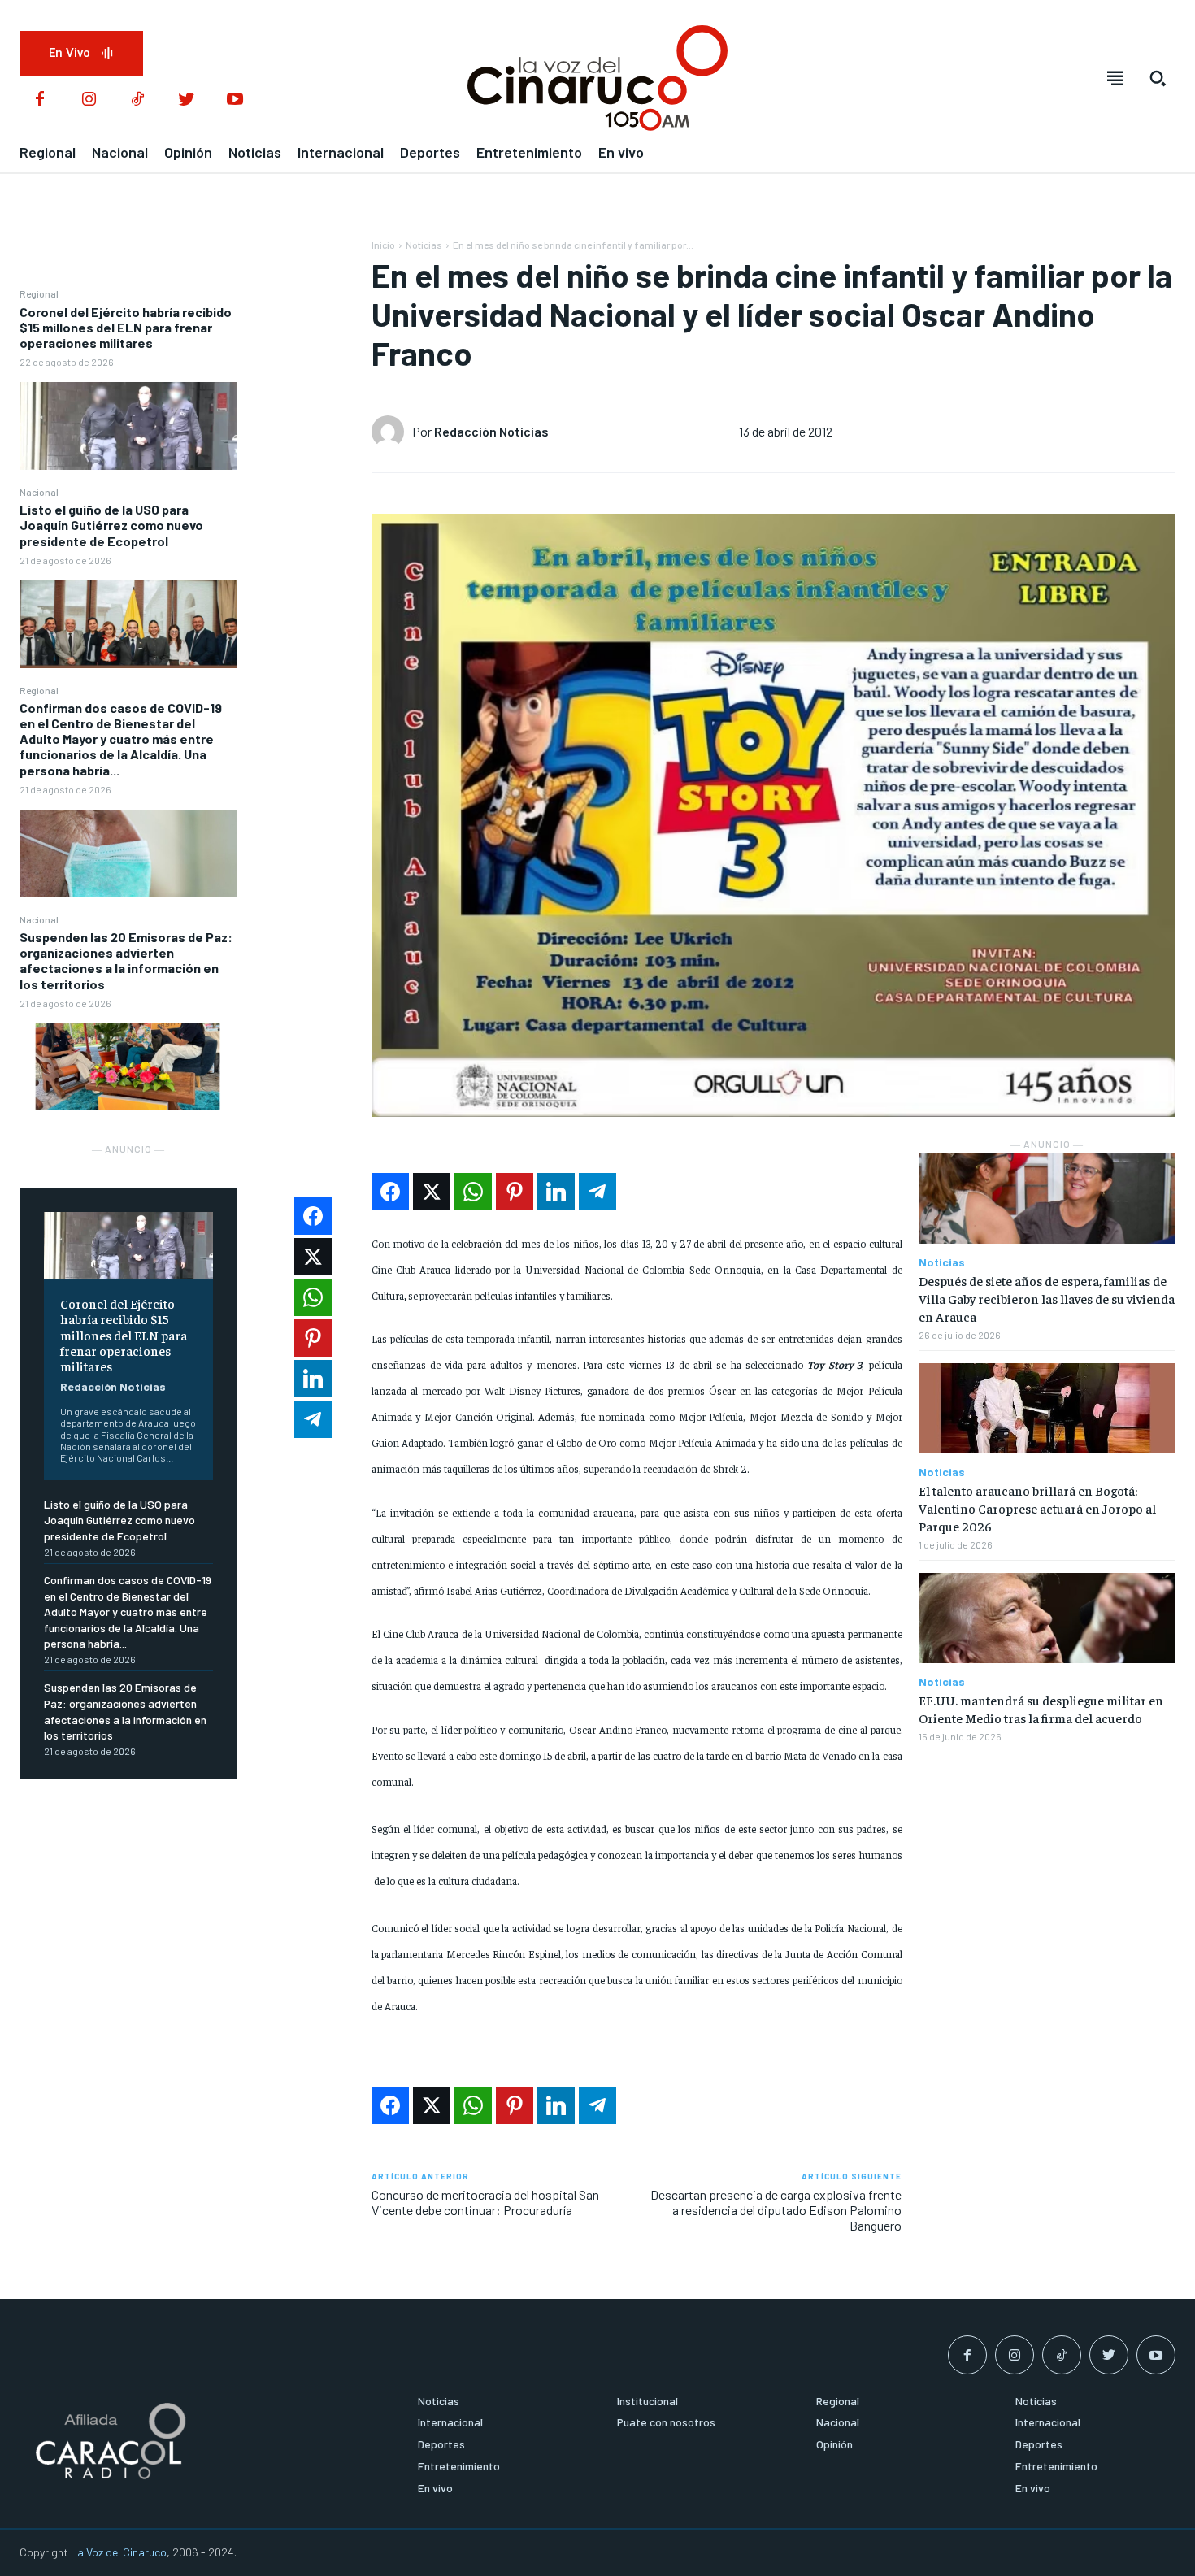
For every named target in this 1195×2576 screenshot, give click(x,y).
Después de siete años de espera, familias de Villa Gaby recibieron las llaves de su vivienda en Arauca (1047, 1299)
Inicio (383, 245)
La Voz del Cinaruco (119, 2552)
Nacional (39, 492)
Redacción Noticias (113, 1386)
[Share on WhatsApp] (473, 1192)
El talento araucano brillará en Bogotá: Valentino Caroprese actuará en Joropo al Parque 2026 (1037, 1508)
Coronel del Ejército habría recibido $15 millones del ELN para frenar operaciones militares (126, 327)
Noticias (424, 245)
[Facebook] (40, 100)
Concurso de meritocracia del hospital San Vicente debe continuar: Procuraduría (485, 2202)
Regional (39, 293)
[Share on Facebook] (390, 1192)
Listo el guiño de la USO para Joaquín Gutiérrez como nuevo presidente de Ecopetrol (111, 525)
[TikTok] (137, 100)
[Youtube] (235, 100)
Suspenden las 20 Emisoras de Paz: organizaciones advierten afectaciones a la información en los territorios (126, 960)
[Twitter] (186, 100)
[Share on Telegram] (597, 1192)
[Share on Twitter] (432, 1192)
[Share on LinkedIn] (556, 1192)
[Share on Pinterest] (515, 1192)
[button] (1158, 78)
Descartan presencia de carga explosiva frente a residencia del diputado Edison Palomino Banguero (776, 2210)
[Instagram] (89, 100)
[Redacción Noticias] (392, 432)
